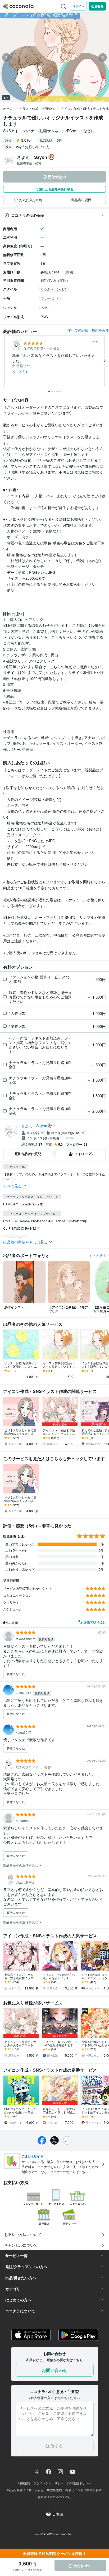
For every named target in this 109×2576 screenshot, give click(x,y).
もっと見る (20, 372)
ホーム (8, 108)
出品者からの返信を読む (21, 1865)
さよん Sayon (34, 1126)
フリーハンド (50, 298)
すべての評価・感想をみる (88, 330)
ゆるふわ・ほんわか (54, 289)
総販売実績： (29, 163)
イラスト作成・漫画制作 (37, 108)
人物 (44, 307)
